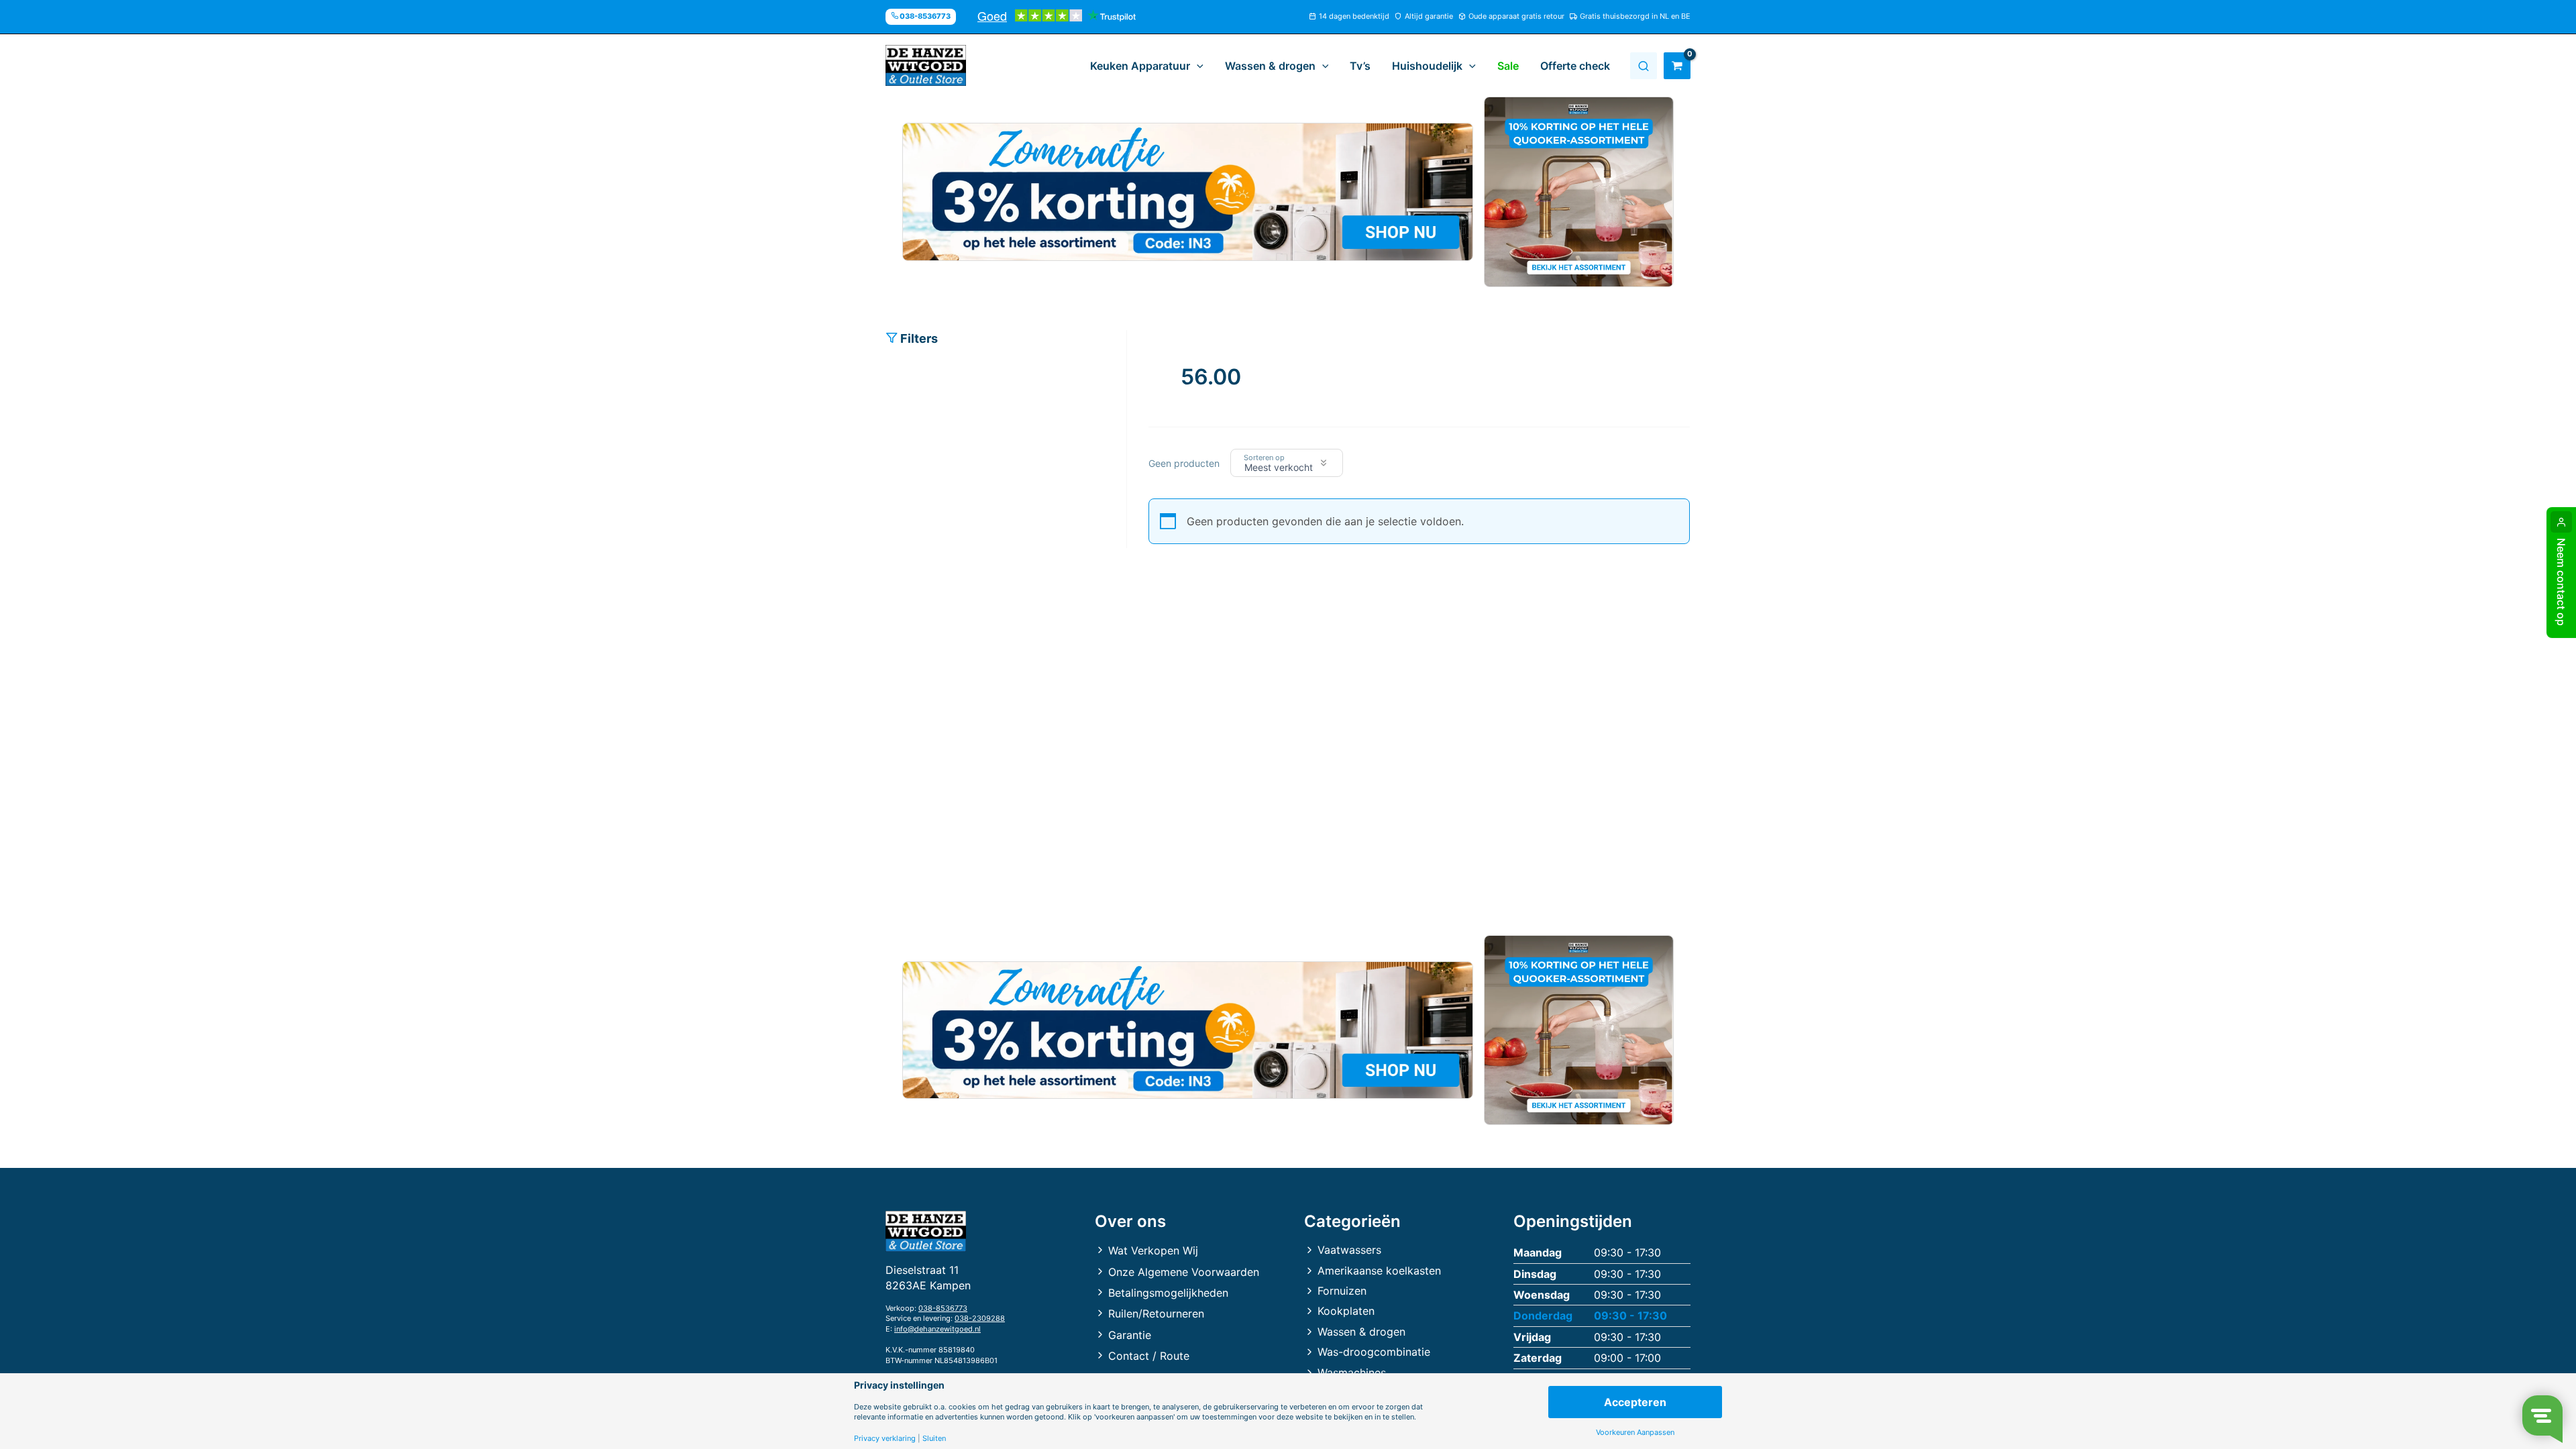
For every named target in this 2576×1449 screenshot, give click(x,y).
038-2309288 (980, 1318)
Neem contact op (2561, 582)
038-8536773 (943, 1308)
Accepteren (1635, 1402)
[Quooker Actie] (1579, 192)
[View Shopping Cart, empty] (1677, 66)
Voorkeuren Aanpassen (1635, 1433)
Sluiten (934, 1439)
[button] (1197, 66)
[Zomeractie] (1188, 192)
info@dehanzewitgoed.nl (937, 1329)
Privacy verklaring (885, 1439)
